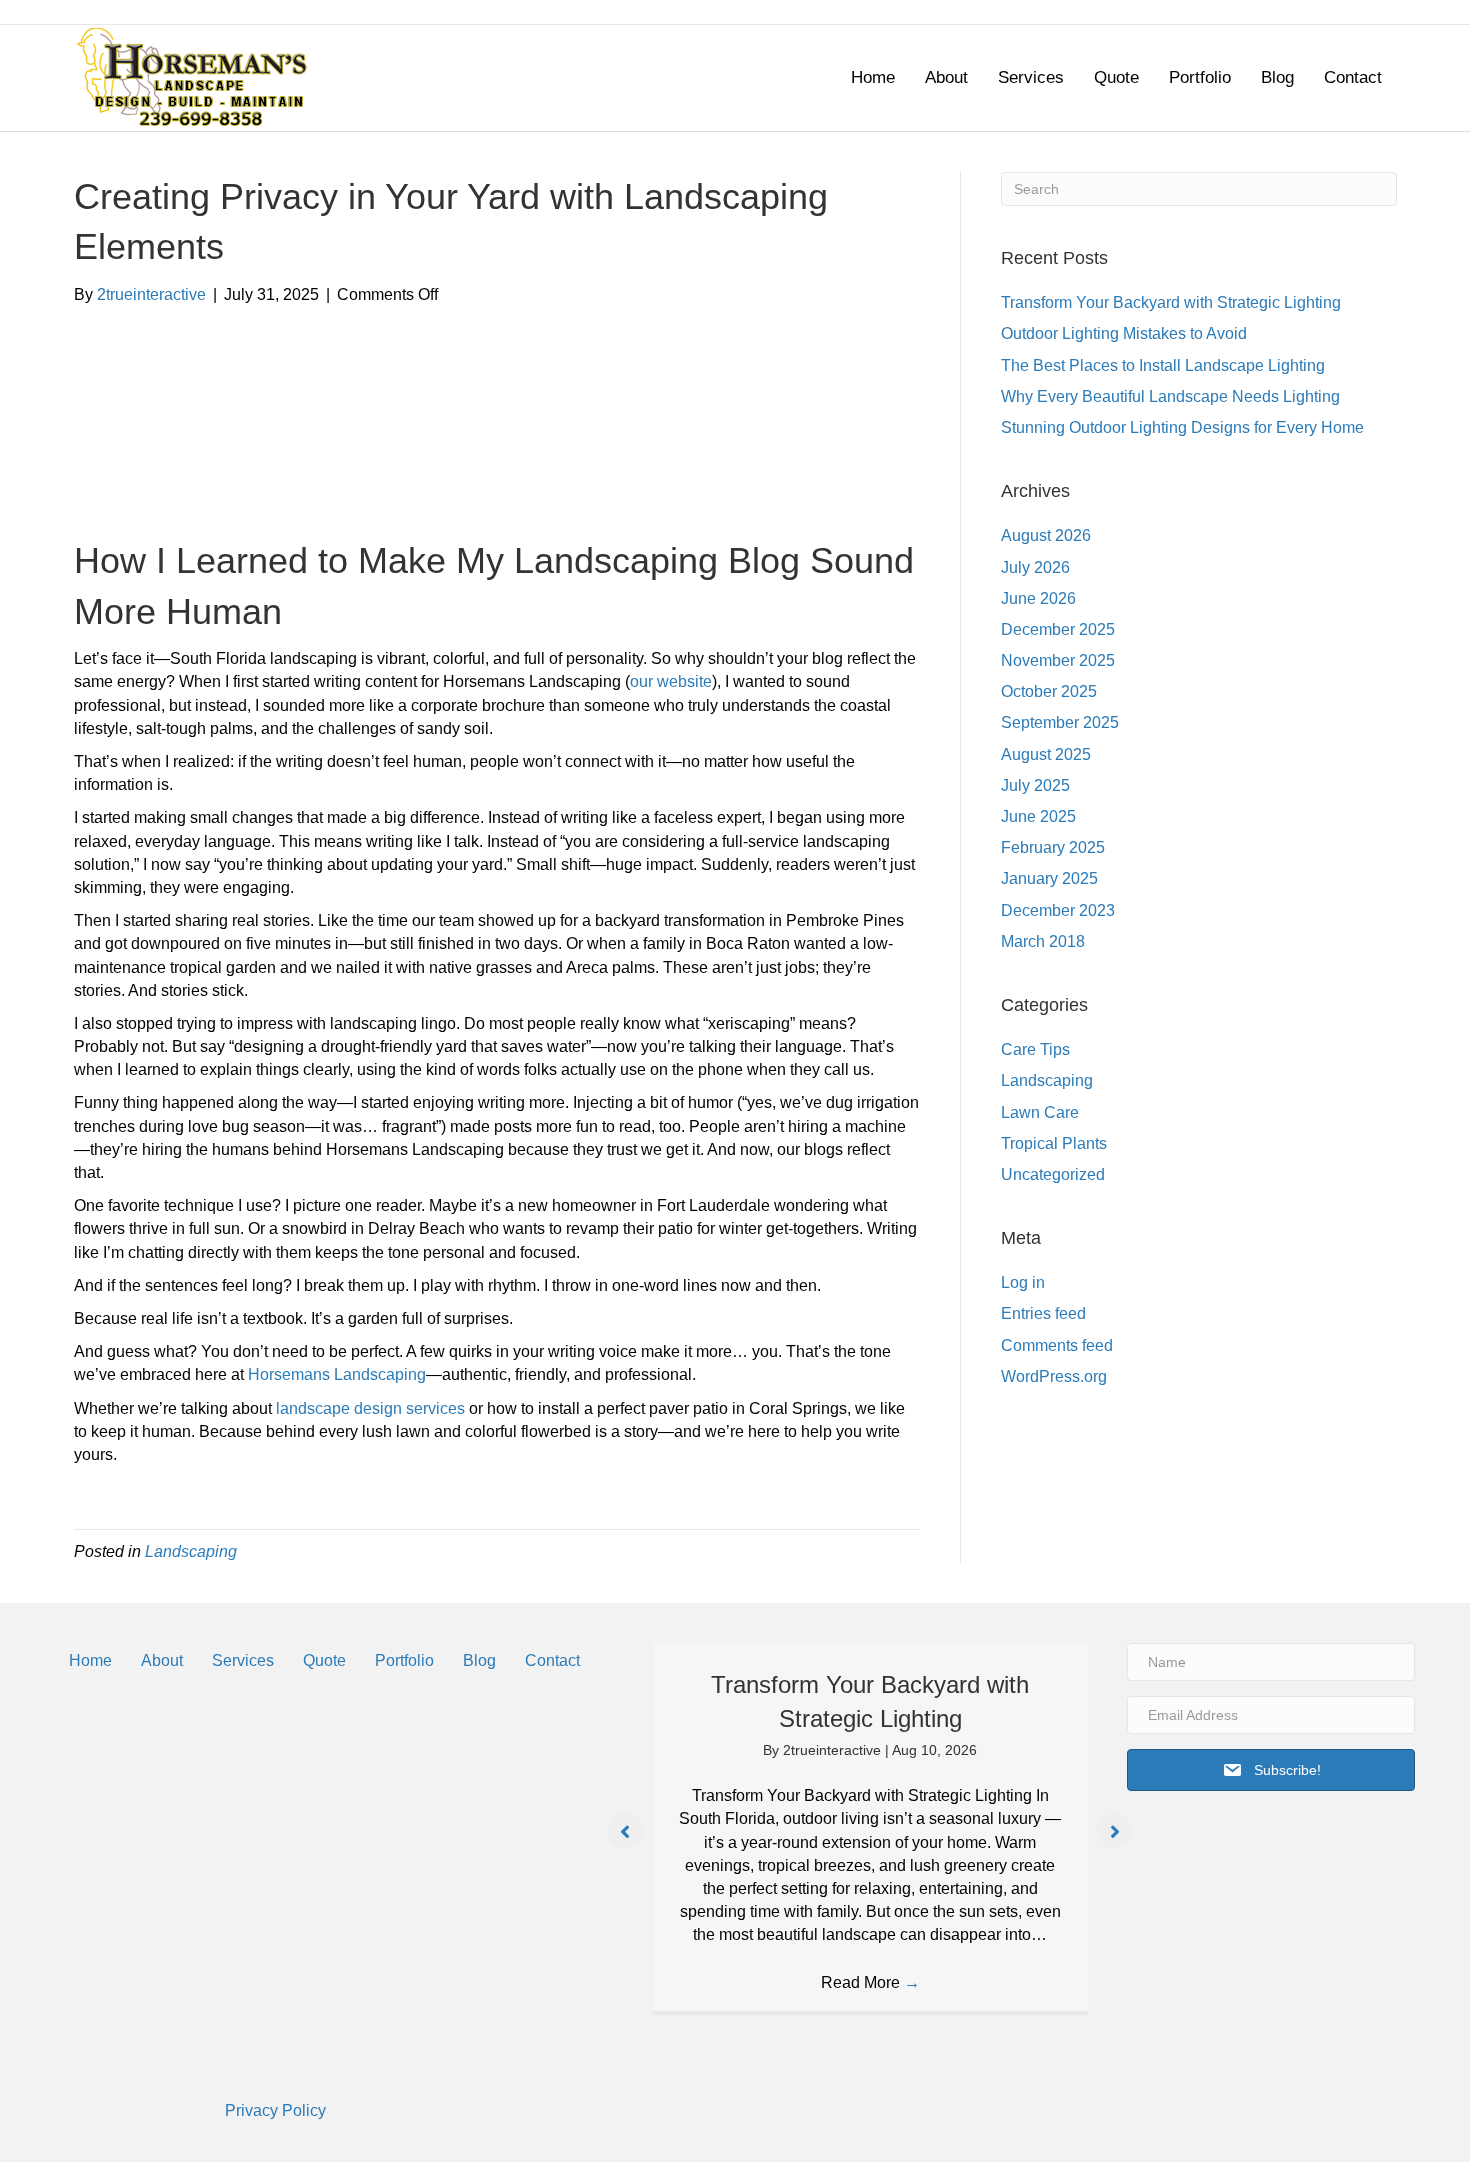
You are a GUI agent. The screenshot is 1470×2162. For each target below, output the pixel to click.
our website (671, 681)
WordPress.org (1054, 1376)
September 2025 (1060, 722)
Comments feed (1057, 1345)
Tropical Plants (1054, 1143)
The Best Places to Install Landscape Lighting (1163, 365)
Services (1031, 77)
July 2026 (1035, 567)
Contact (1353, 77)
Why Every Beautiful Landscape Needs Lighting (1170, 396)
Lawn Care (1040, 1112)
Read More (870, 1982)
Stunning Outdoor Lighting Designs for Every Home (1182, 427)
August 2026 (1046, 535)
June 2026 (1038, 598)
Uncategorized (1053, 1174)
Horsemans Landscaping (337, 1374)
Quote (1116, 77)
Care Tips (1035, 1049)
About (946, 77)
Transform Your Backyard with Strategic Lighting (1171, 302)
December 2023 (1058, 910)
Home (873, 77)
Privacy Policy (275, 2110)
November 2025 (1058, 660)
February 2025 (1053, 847)
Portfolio (1200, 77)
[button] (625, 1831)
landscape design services (370, 1408)
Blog (1277, 77)
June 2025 (1038, 816)
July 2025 (1035, 785)
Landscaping (191, 1551)
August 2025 (1046, 754)
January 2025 (1049, 878)
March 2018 (1043, 941)
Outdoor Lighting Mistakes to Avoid (1124, 333)
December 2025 (1058, 629)
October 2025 (1049, 691)
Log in (1023, 1282)
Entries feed (1043, 1313)
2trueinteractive (834, 1750)
